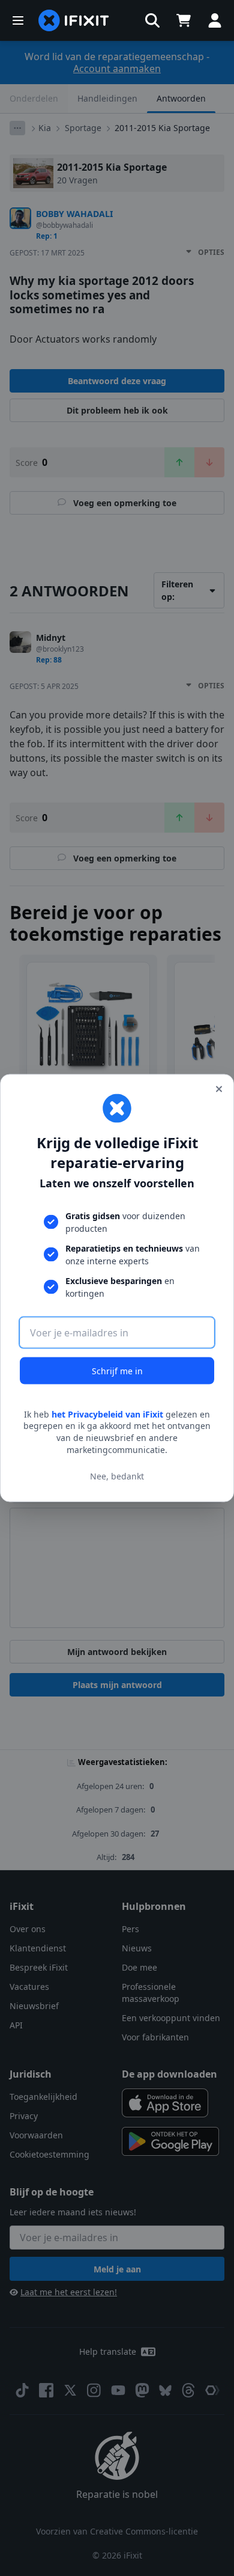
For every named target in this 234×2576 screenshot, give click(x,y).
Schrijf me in (117, 1370)
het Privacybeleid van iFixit (107, 1414)
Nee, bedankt (117, 1476)
